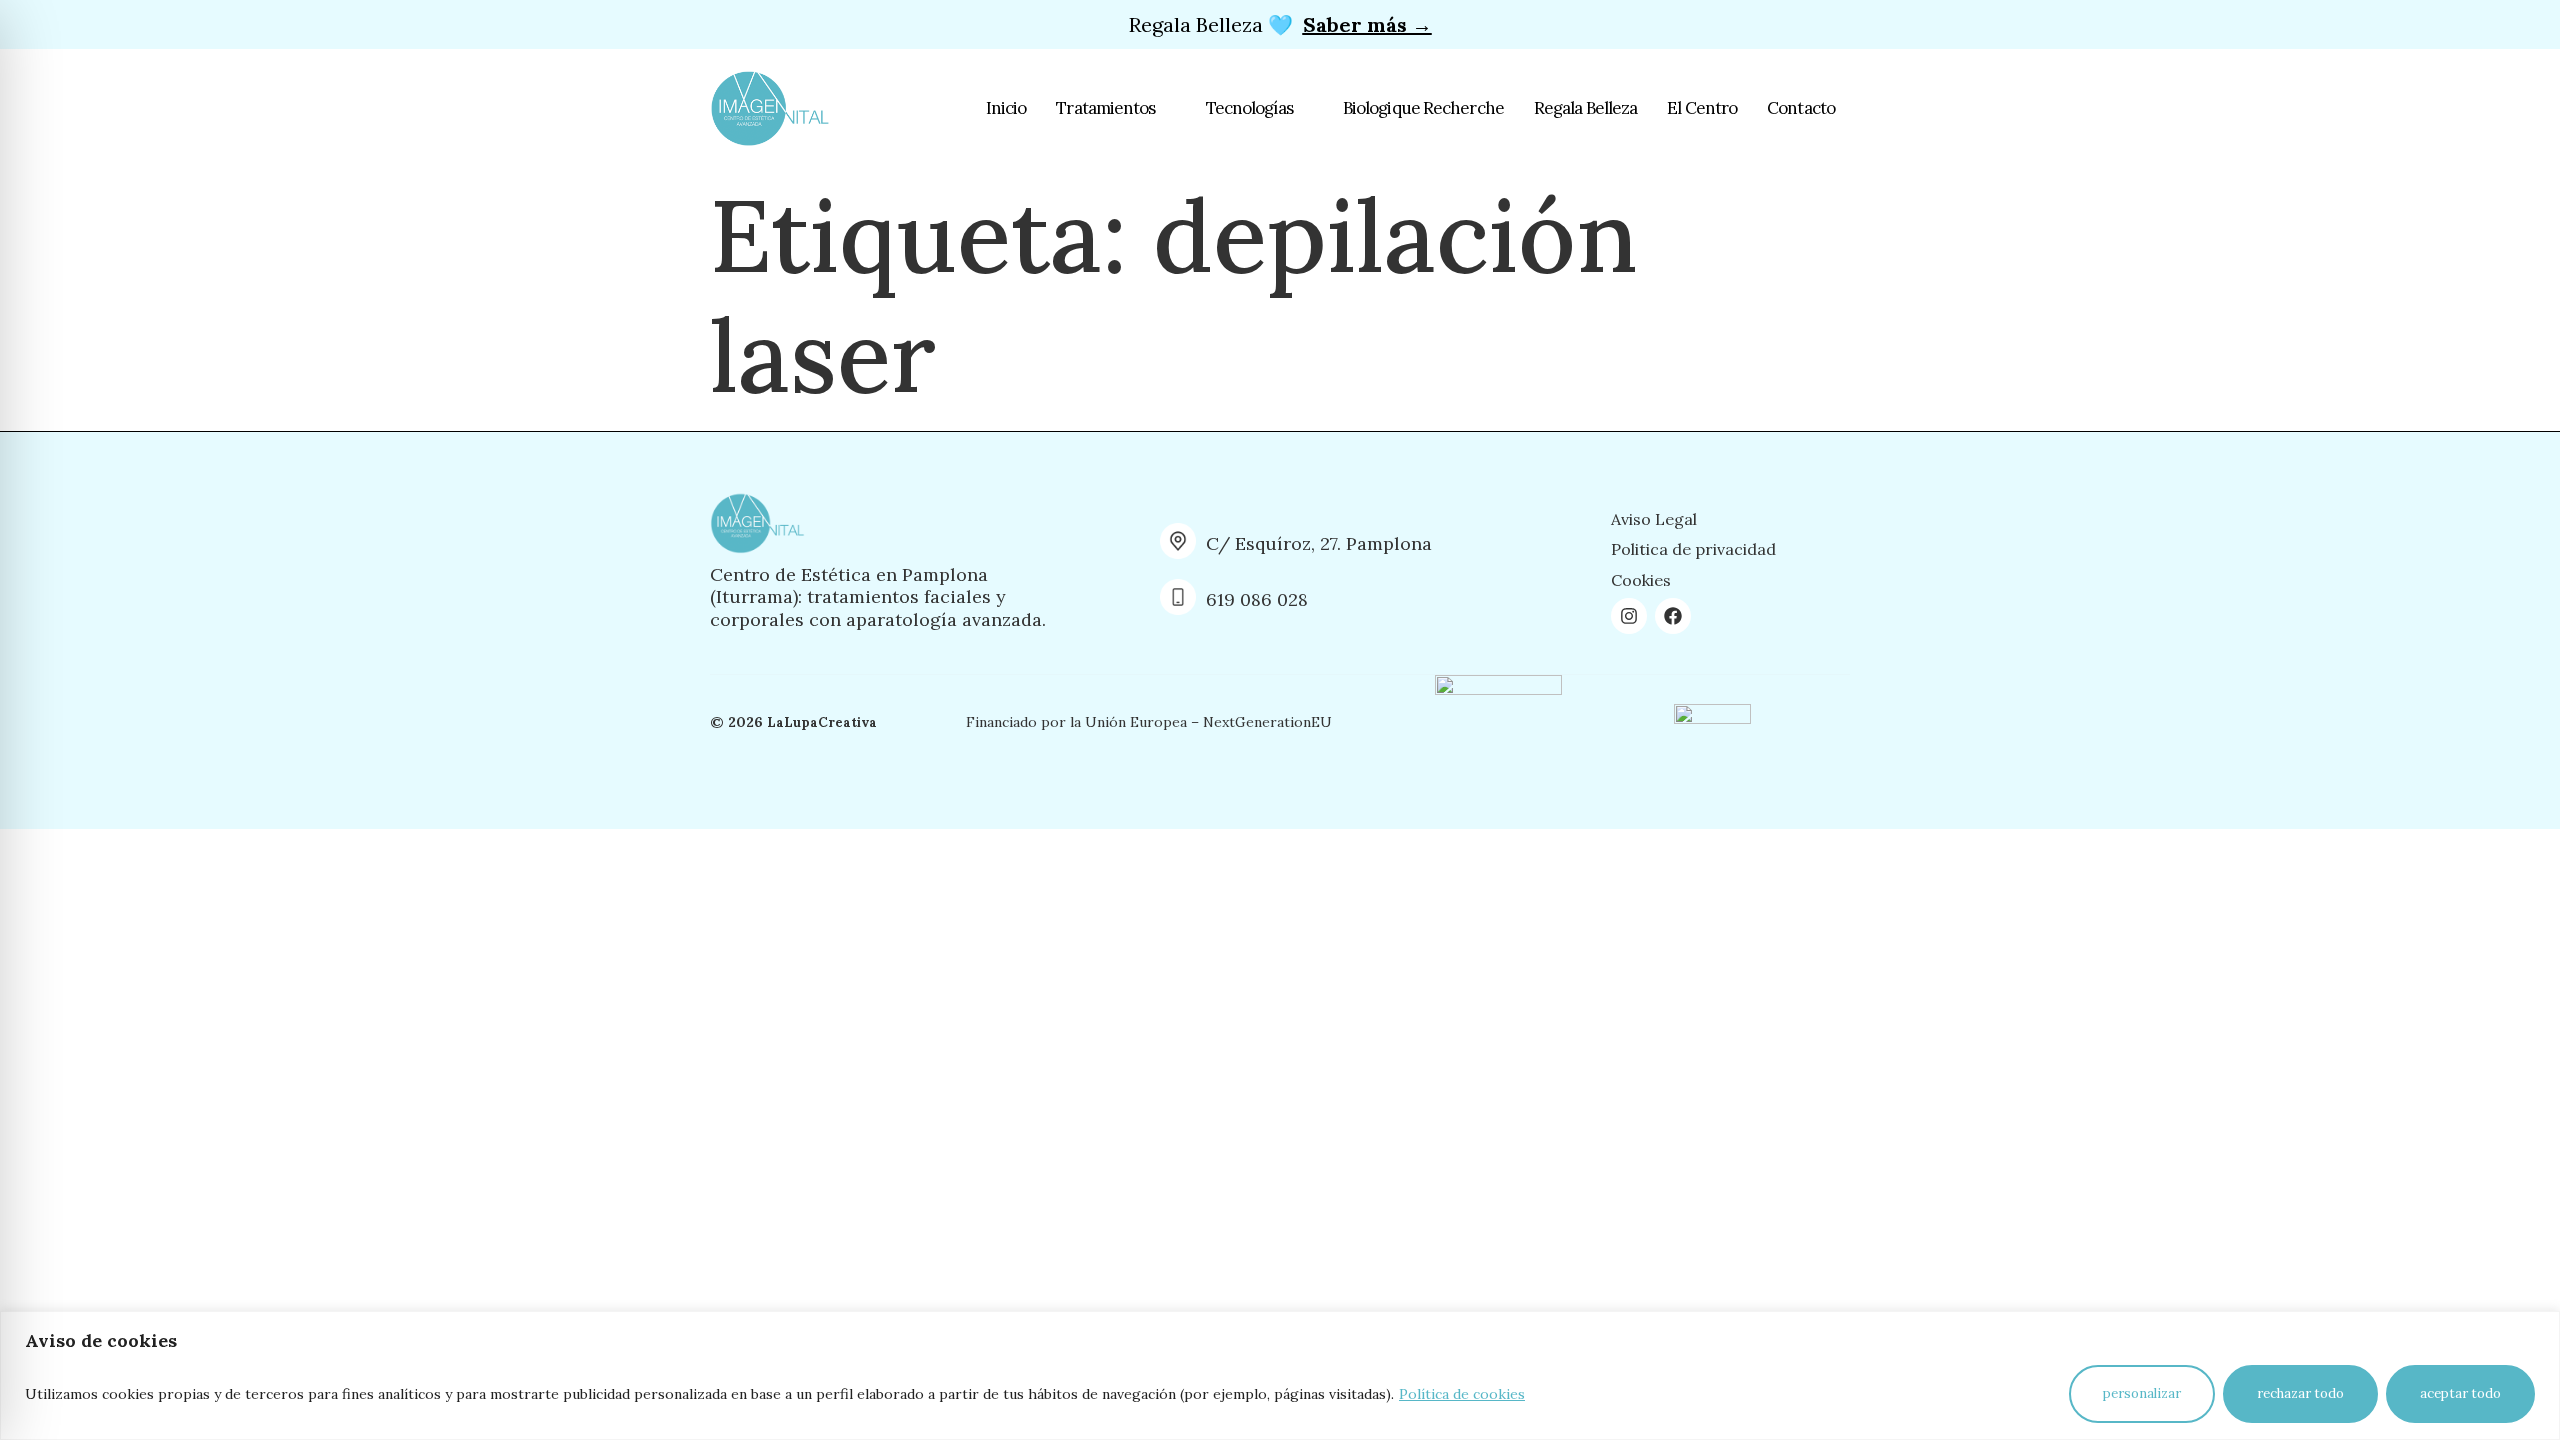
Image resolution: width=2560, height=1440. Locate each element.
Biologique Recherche (1423, 108)
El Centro (1702, 108)
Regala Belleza (1585, 108)
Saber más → (1367, 24)
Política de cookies (1462, 1394)
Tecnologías (1249, 108)
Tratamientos (1105, 108)
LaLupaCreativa (822, 722)
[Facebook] (1673, 616)
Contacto (1801, 108)
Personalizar (2142, 1393)
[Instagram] (1629, 616)
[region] (1280, 1375)
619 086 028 (1257, 599)
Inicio (1006, 108)
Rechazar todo (2300, 1393)
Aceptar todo (2460, 1393)
